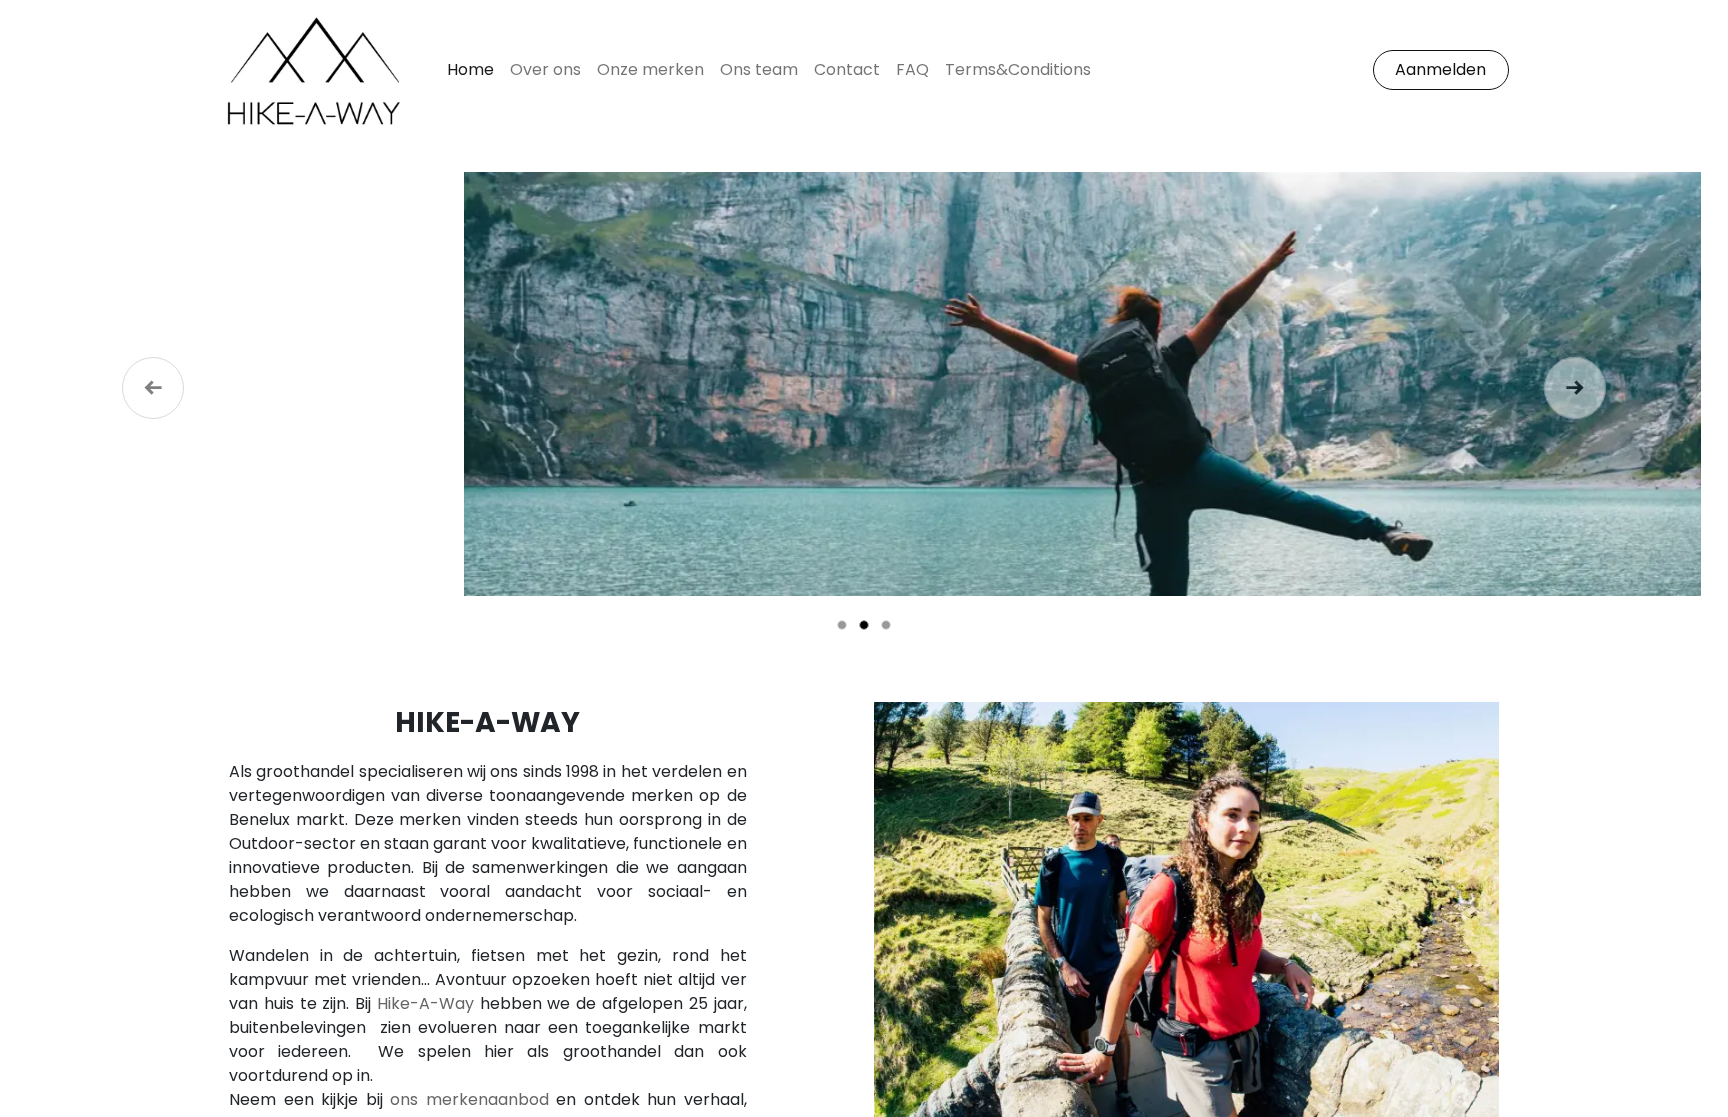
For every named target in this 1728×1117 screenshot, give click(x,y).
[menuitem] (470, 70)
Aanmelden (1440, 69)
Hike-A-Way (425, 1003)
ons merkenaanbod (469, 1099)
